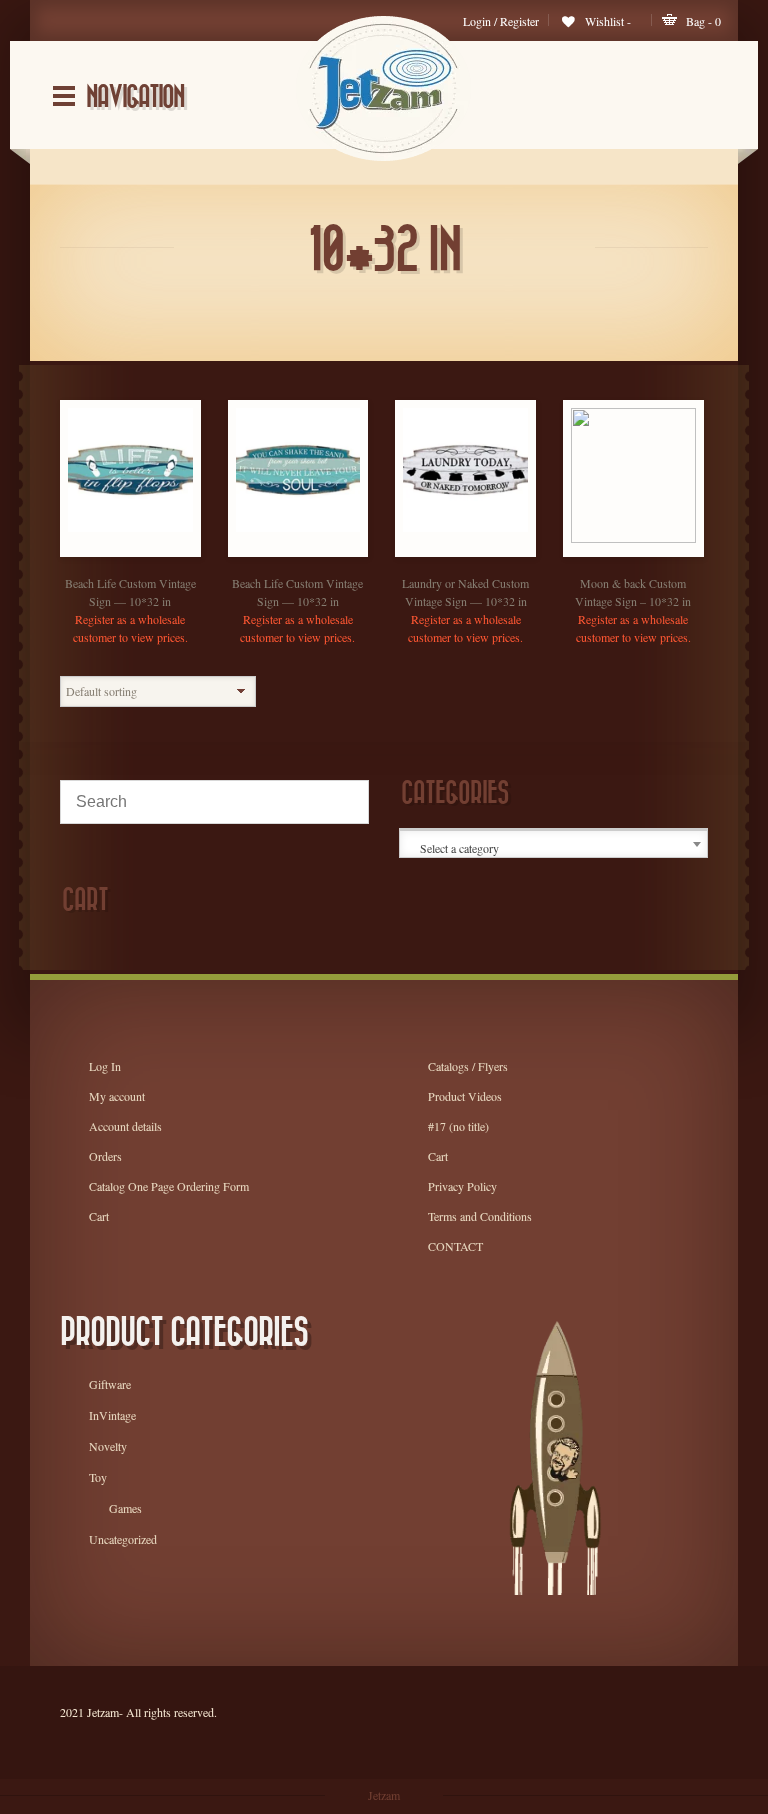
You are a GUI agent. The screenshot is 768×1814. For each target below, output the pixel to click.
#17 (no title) (458, 1126)
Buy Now (110, 551)
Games (125, 1508)
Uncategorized (123, 1539)
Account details (125, 1126)
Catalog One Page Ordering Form (169, 1186)
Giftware (110, 1384)
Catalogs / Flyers (468, 1066)
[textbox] (555, 848)
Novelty (108, 1446)
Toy (98, 1477)
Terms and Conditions (480, 1216)
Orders (105, 1156)
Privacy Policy (462, 1186)
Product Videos (465, 1096)
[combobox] (553, 844)
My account (117, 1096)
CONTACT (455, 1246)
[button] (150, 551)
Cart (99, 1216)
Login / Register (501, 21)
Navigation (135, 97)
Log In (105, 1066)
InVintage (112, 1415)
